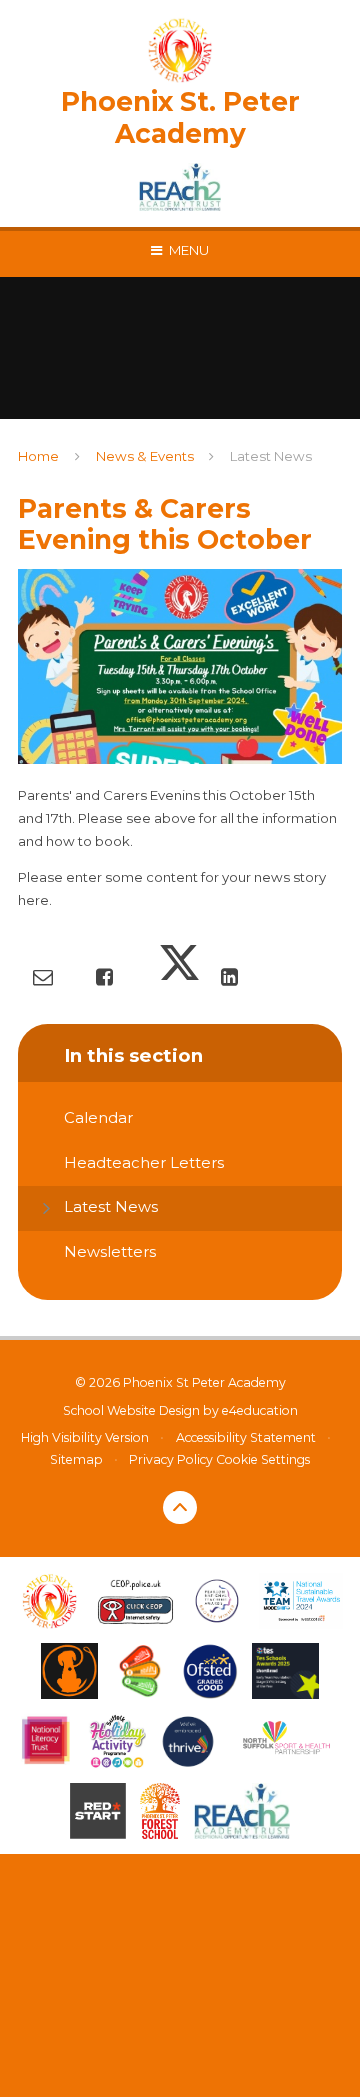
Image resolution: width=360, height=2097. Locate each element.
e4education (260, 1410)
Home (38, 456)
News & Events (145, 456)
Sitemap (76, 1459)
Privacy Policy (171, 1459)
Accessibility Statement (246, 1437)
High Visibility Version (85, 1437)
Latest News (271, 456)
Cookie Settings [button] (263, 1459)
